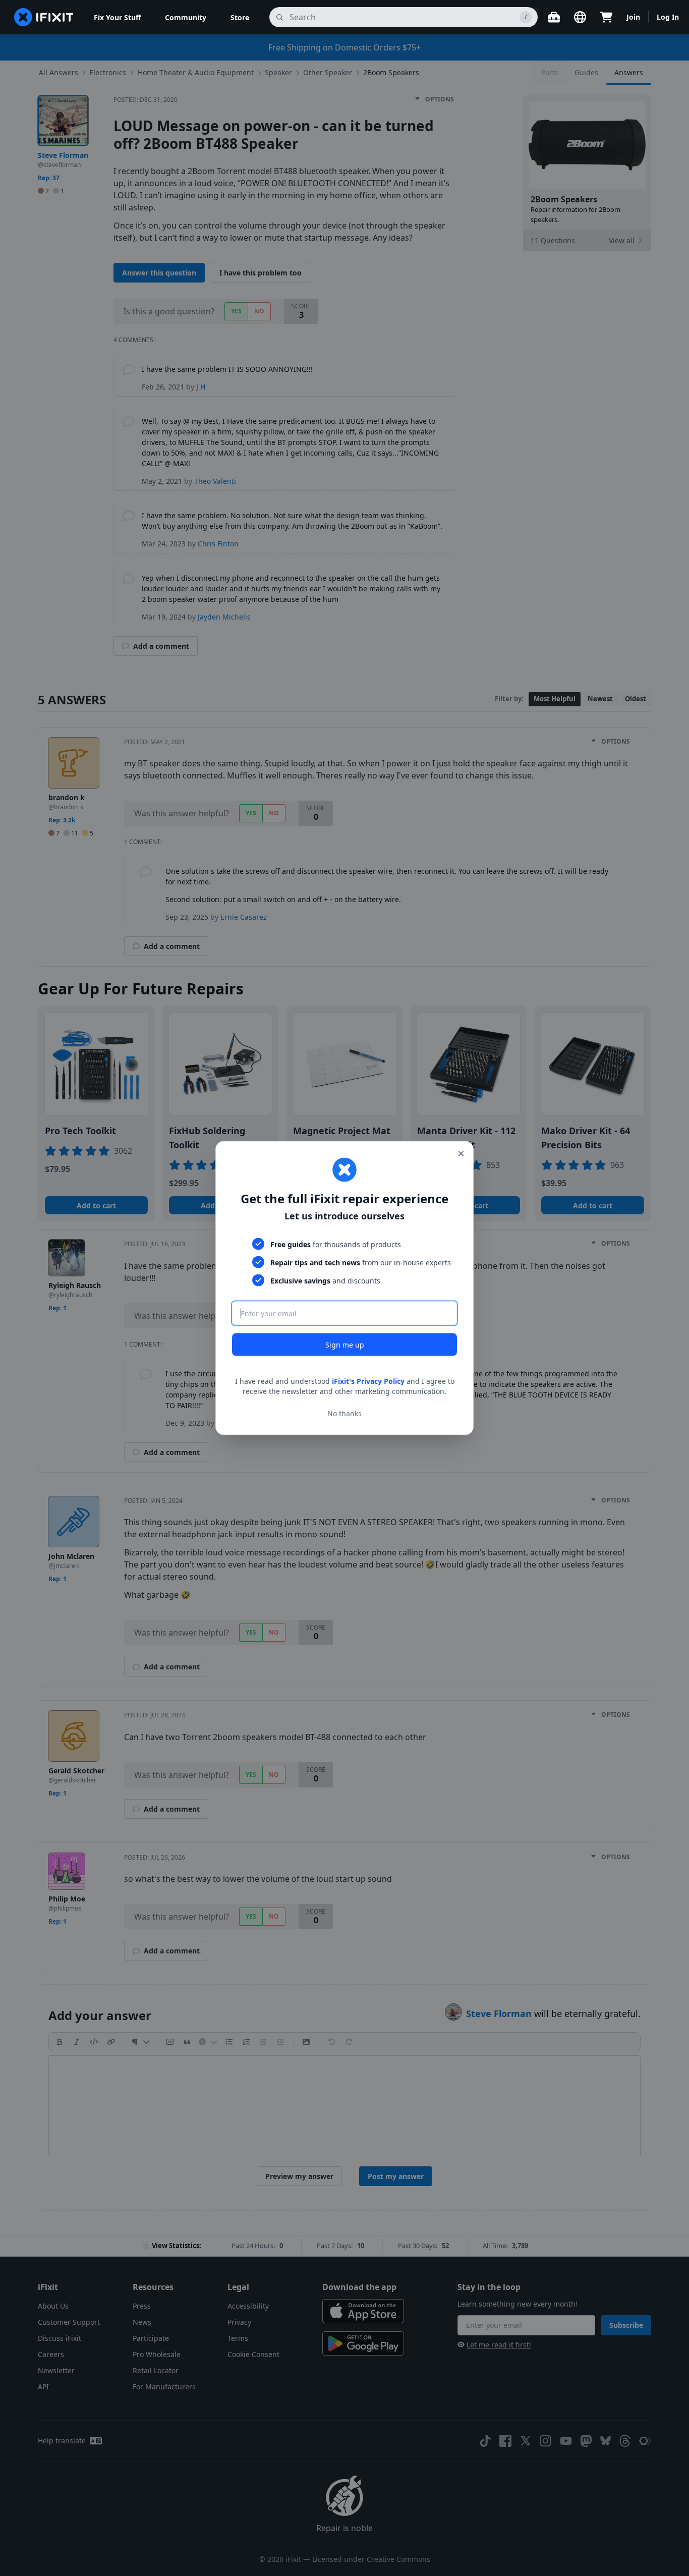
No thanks (344, 1413)
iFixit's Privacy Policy (368, 1381)
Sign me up (345, 1345)
